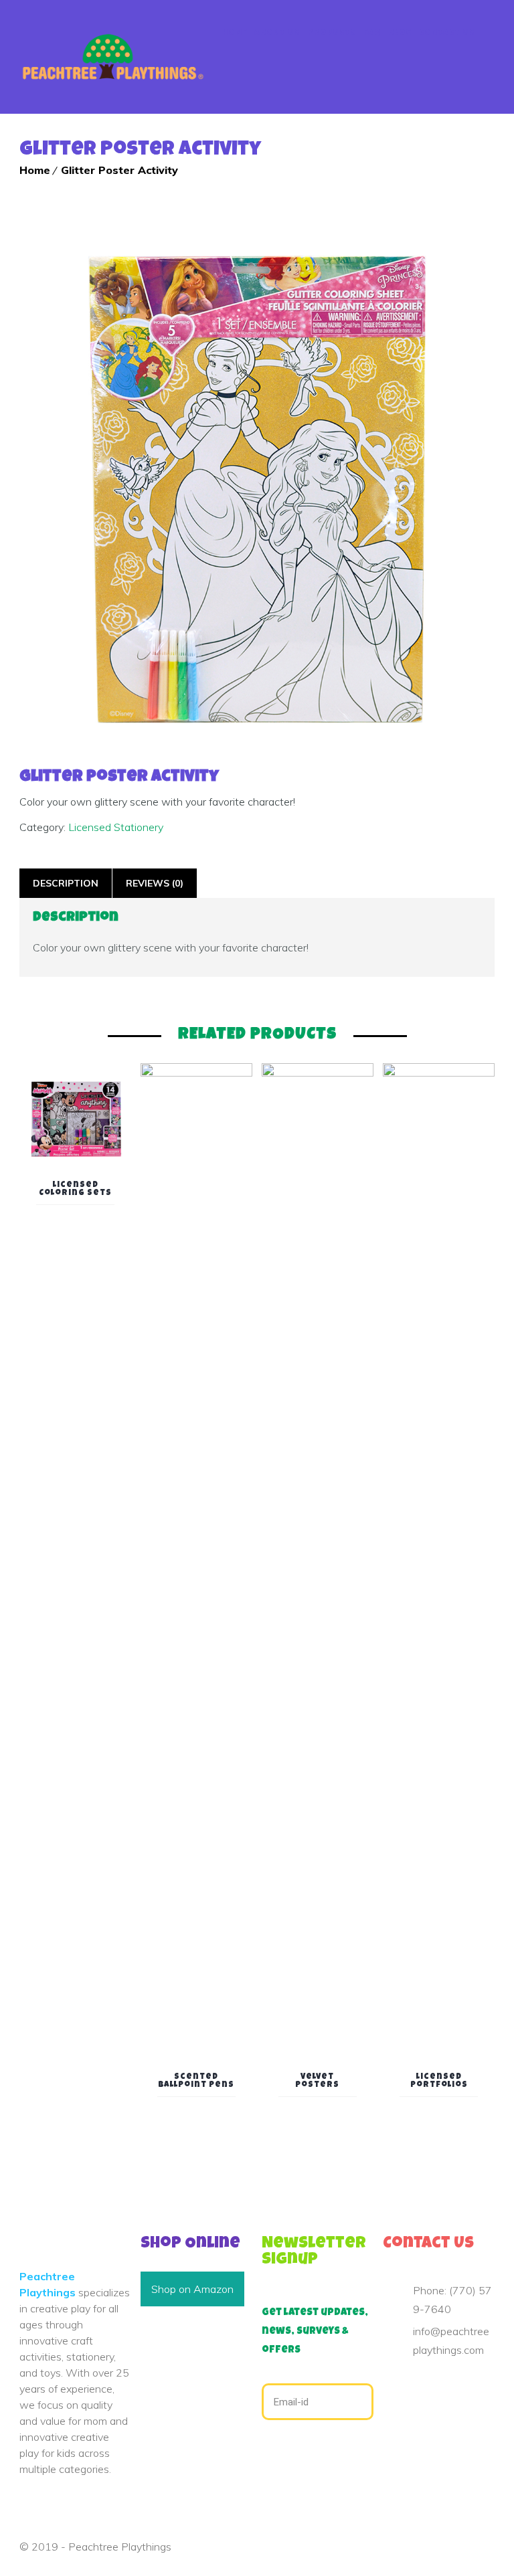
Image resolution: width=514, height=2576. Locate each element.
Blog (400, 33)
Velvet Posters (317, 2082)
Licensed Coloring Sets (75, 1190)
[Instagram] (451, 2387)
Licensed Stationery (116, 827)
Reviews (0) (155, 883)
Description (66, 883)
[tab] (66, 883)
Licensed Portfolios (439, 2082)
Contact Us (447, 33)
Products (332, 33)
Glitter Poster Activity (119, 170)
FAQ (372, 33)
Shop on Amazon (192, 2289)
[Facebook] (387, 2387)
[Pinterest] (408, 2387)
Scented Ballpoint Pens (196, 2082)
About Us (277, 33)
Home (235, 33)
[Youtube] (430, 2387)
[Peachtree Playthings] (112, 57)
